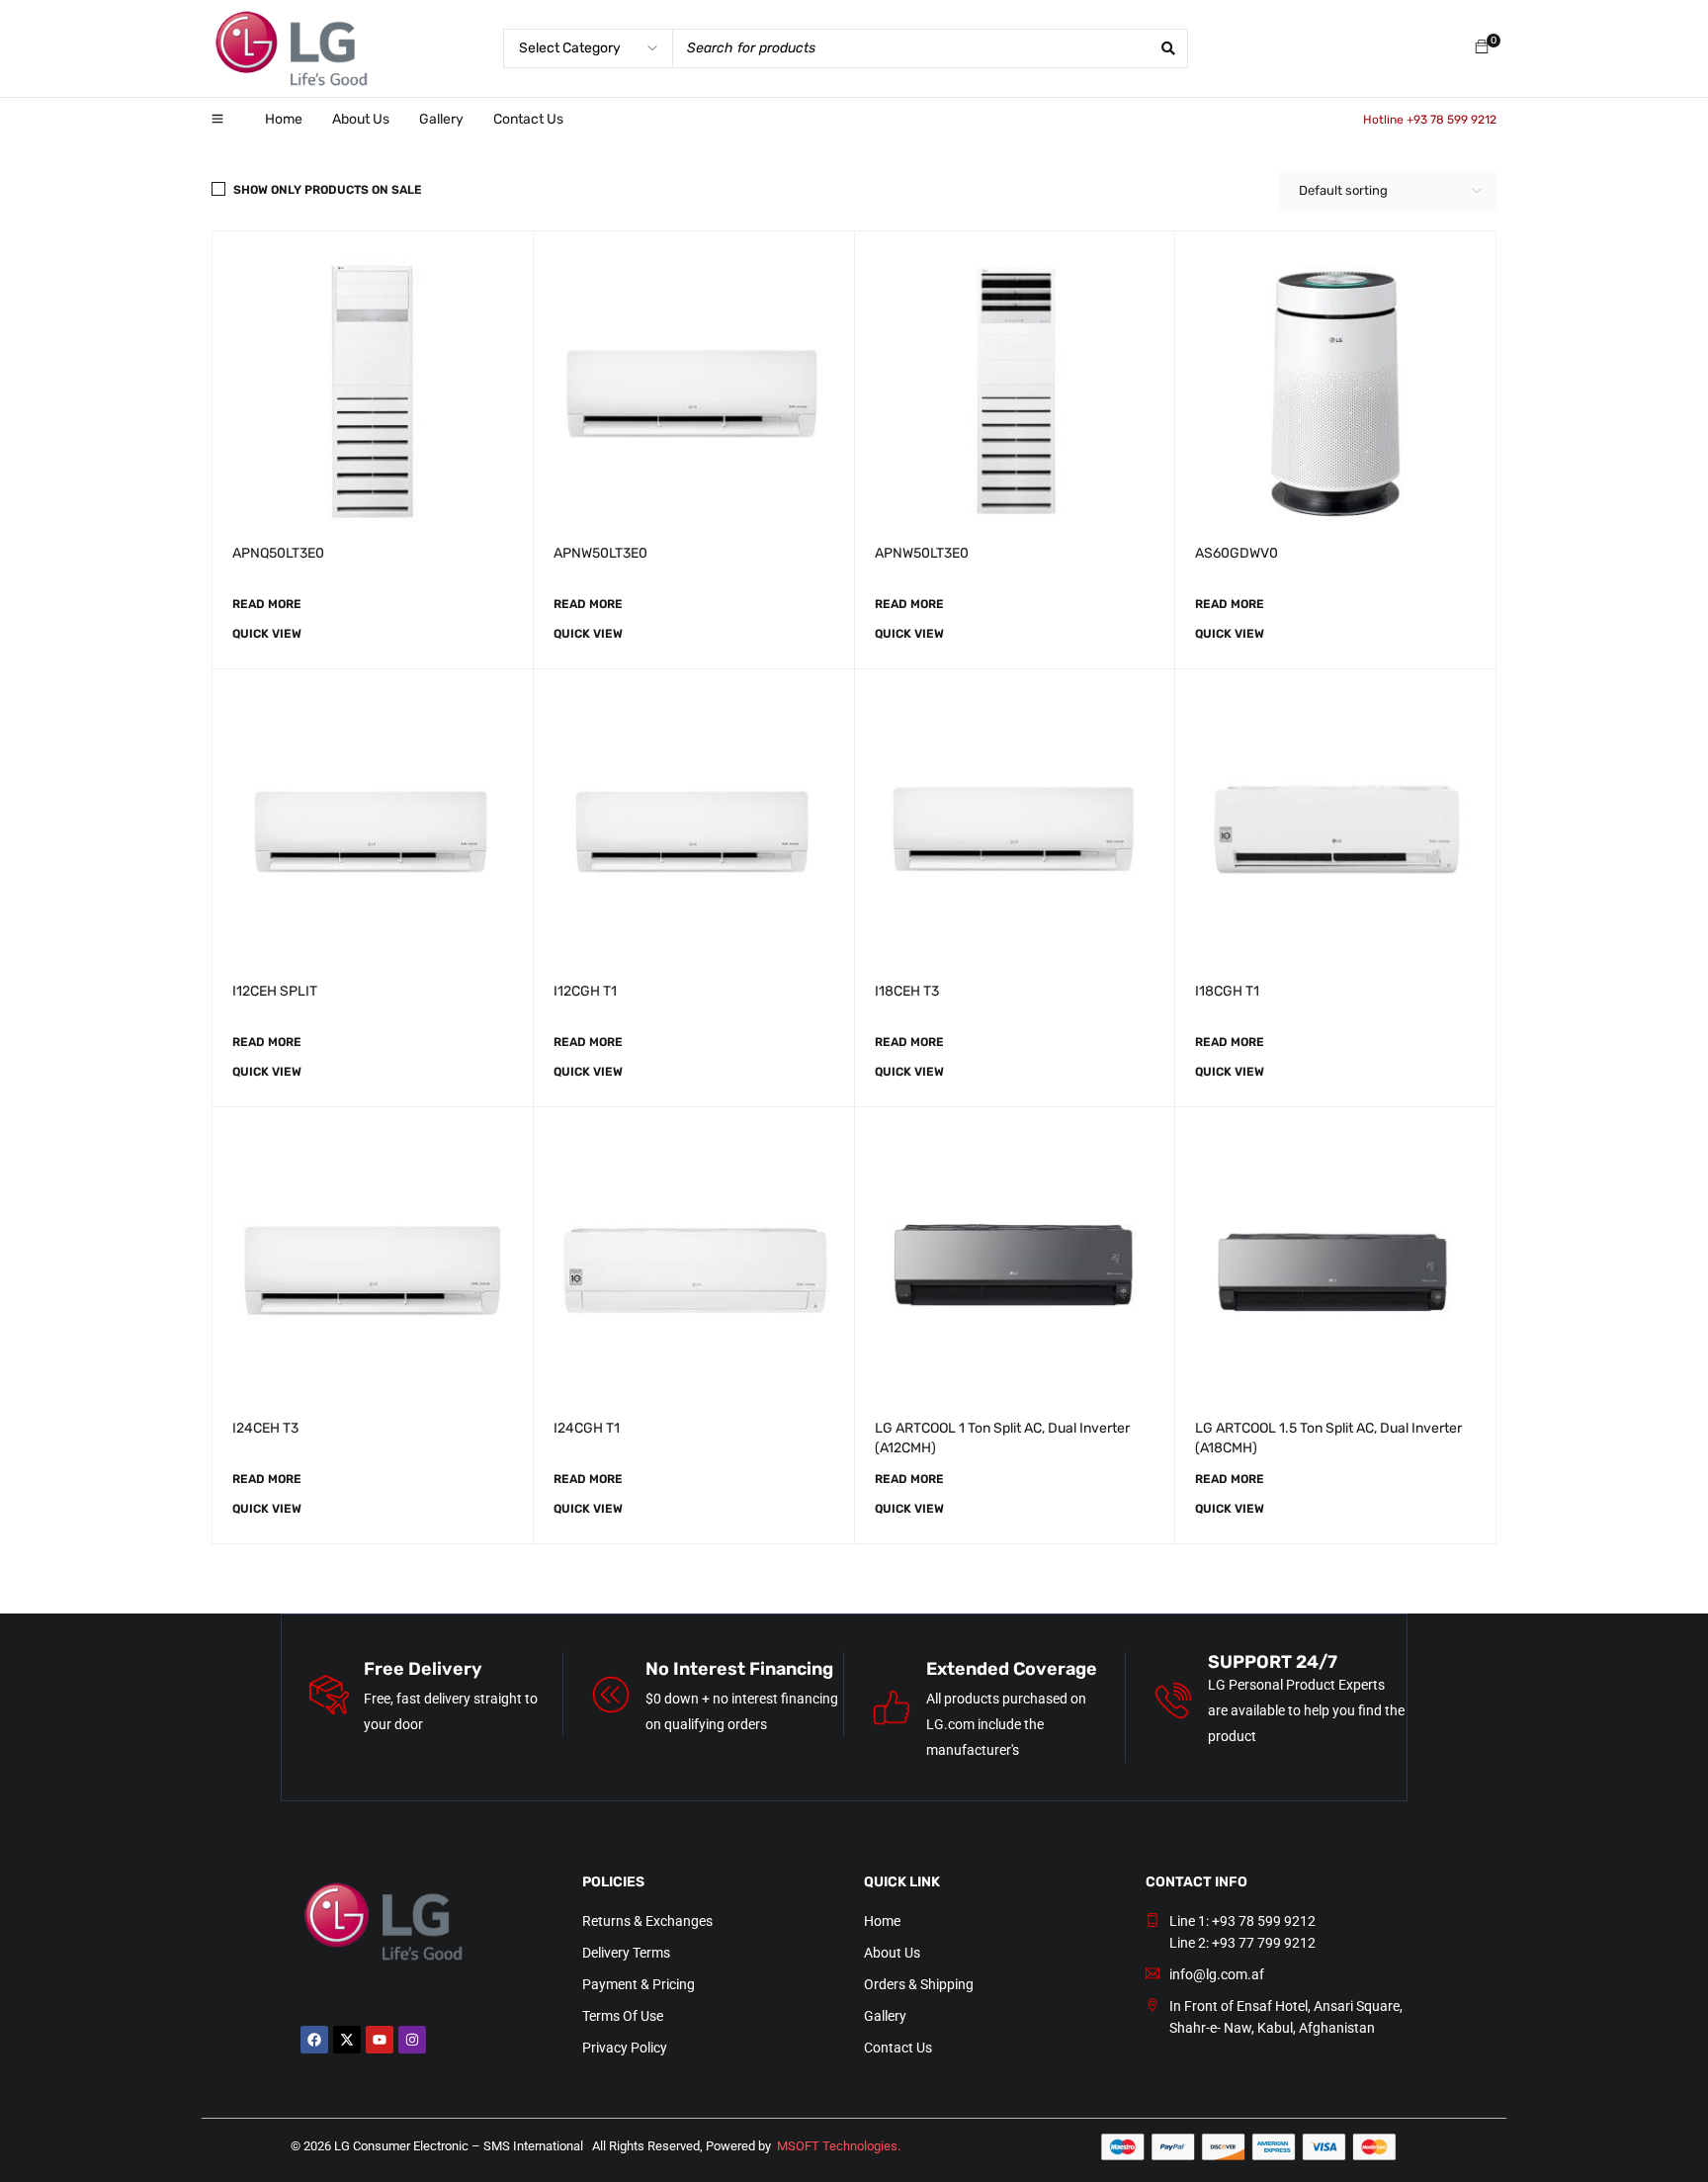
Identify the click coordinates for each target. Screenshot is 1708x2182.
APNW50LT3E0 (600, 553)
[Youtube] (380, 2040)
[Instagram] (412, 2040)
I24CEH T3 (265, 1428)
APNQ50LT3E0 (278, 553)
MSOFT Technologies (837, 2146)
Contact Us (898, 2048)
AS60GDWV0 (1237, 553)
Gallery (885, 2016)
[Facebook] (314, 2040)
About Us (892, 1953)
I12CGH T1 (585, 991)
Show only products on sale (328, 190)
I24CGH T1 (587, 1428)
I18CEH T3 (907, 991)
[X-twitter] (347, 2040)
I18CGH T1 (1227, 991)
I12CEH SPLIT (275, 991)
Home (882, 1921)
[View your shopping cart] (1482, 48)
